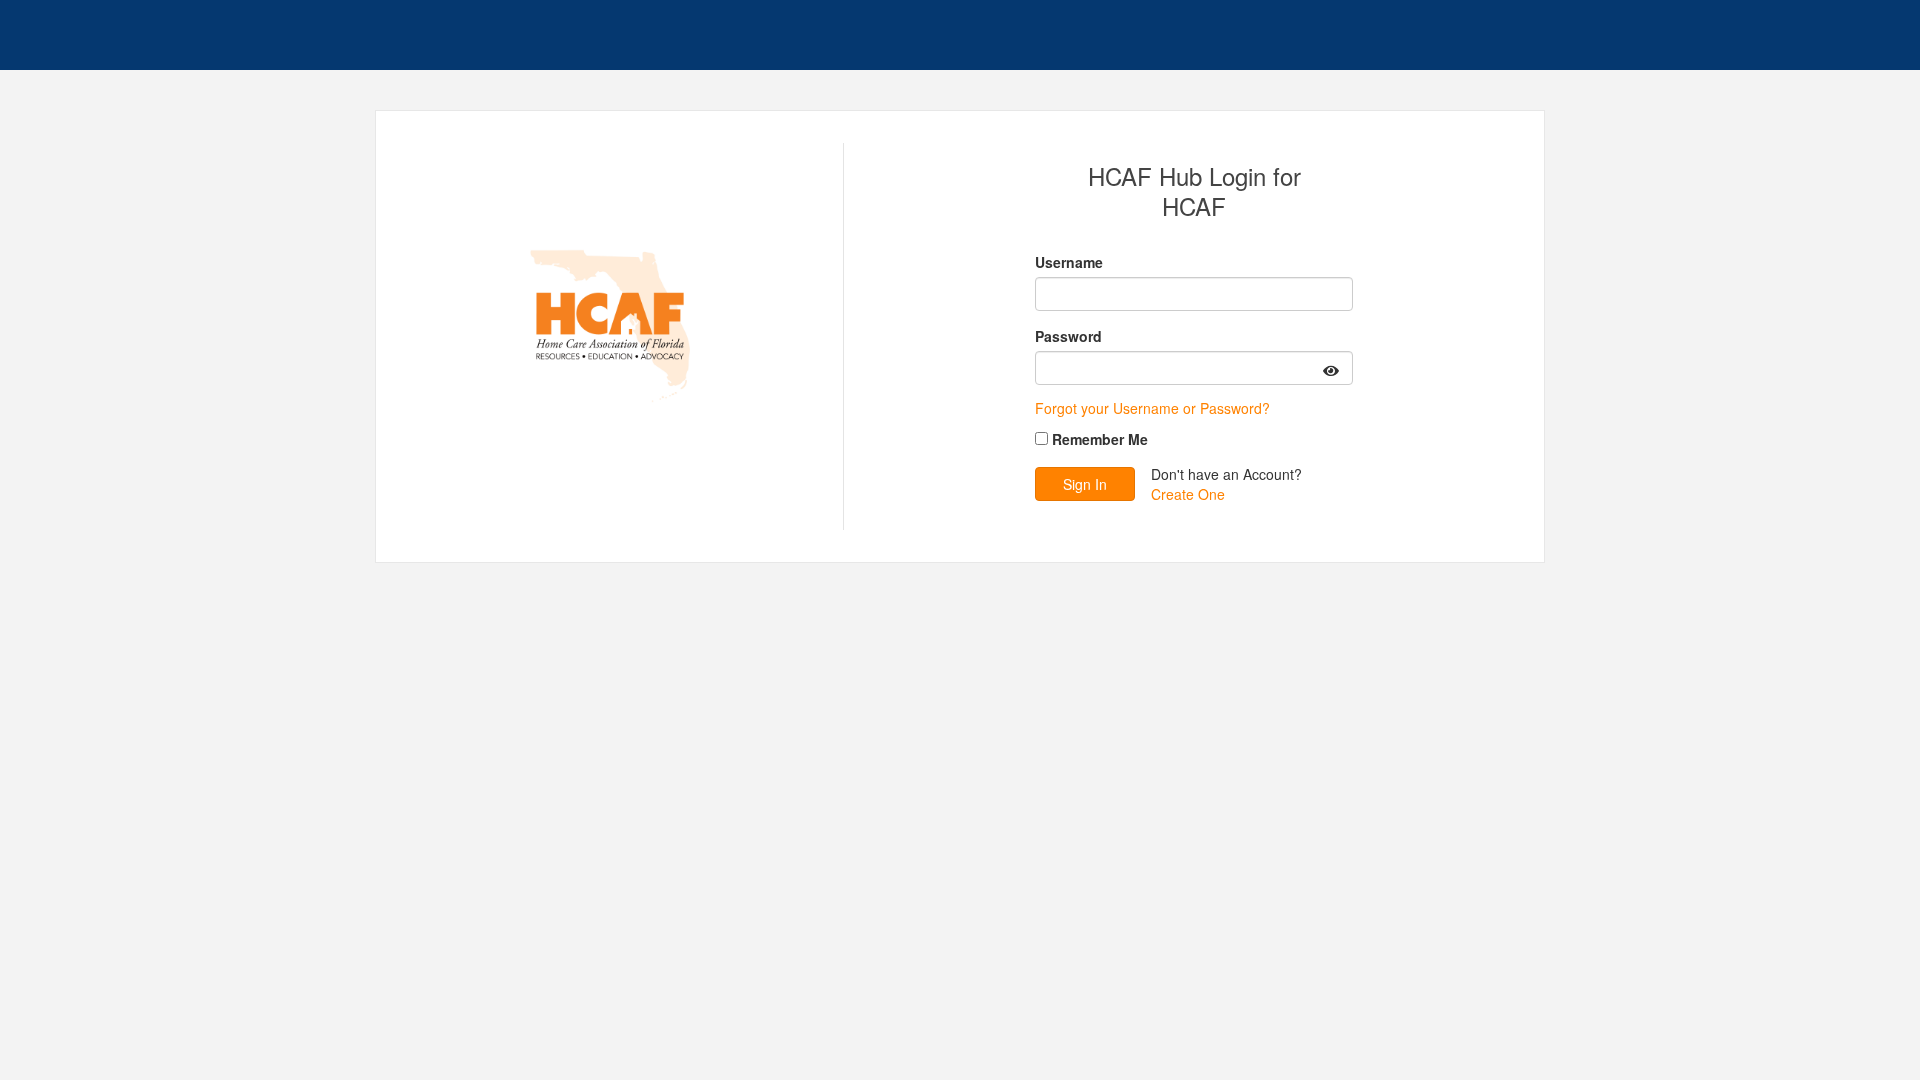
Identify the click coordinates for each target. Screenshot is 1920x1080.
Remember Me (1100, 439)
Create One (1188, 494)
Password (1068, 336)
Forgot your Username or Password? (1152, 408)
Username (1069, 262)
